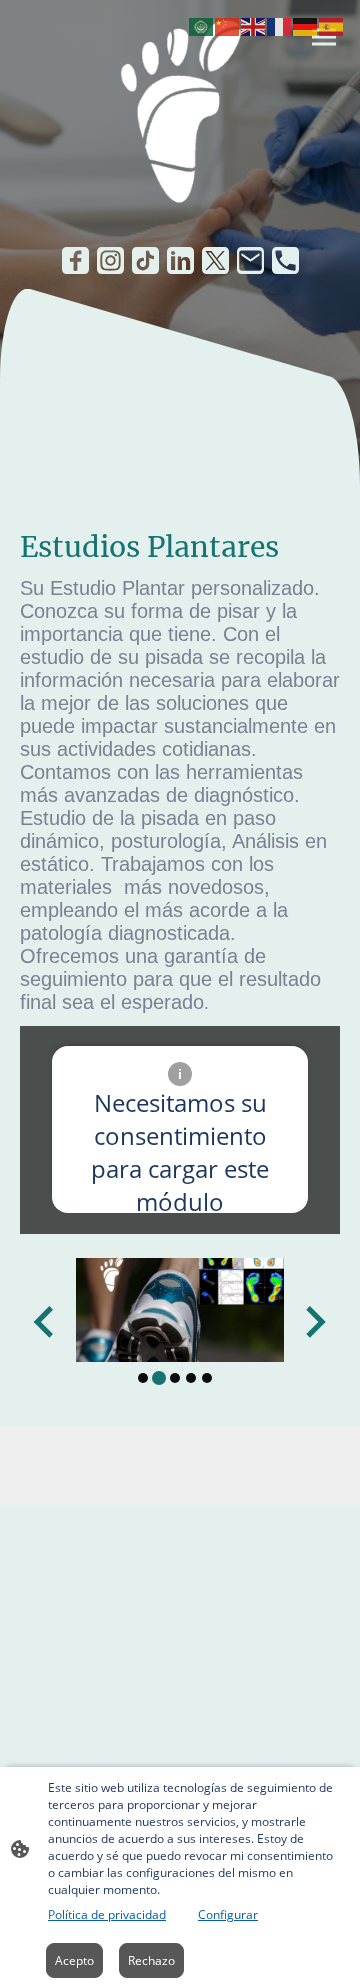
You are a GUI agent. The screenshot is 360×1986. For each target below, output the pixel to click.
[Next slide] (313, 1322)
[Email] (250, 260)
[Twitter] (215, 260)
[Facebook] (75, 260)
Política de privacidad (107, 1914)
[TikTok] (145, 260)
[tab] (143, 1378)
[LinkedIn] (180, 260)
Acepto (74, 1960)
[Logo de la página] (180, 115)
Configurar (228, 1914)
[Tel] (285, 260)
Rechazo (151, 1960)
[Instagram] (110, 260)
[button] (202, 25)
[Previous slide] (45, 1322)
